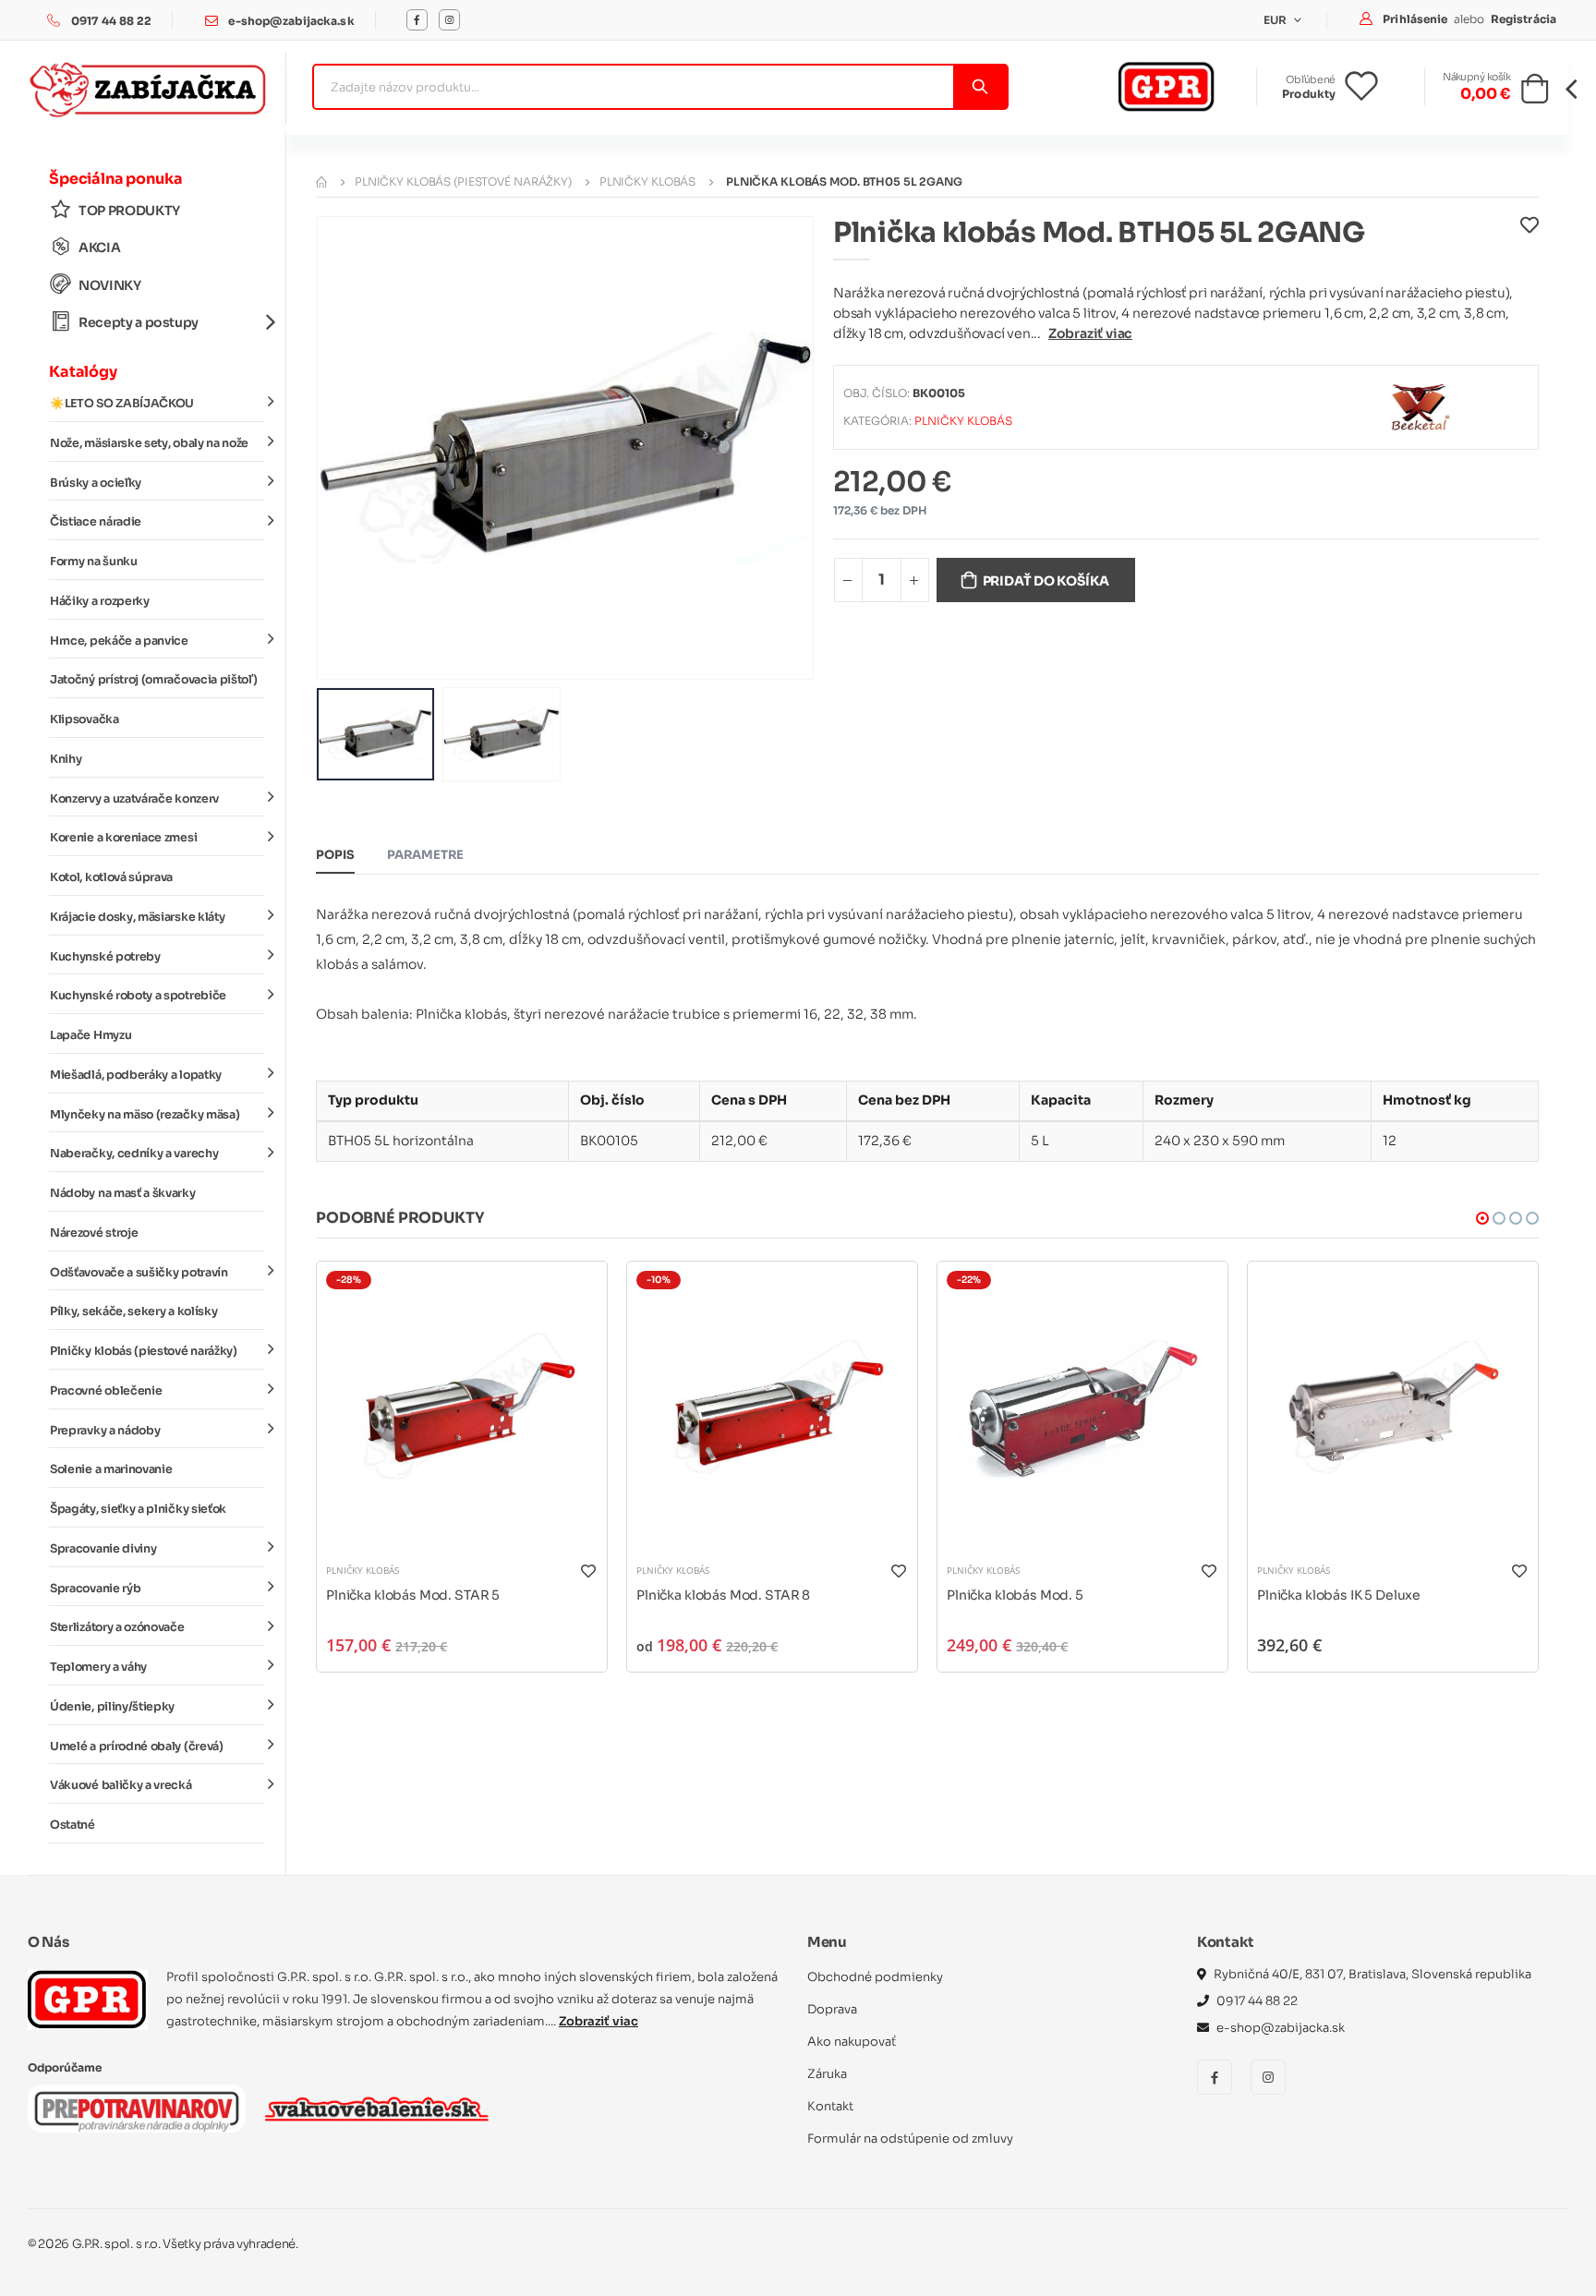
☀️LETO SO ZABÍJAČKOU (122, 404)
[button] (1535, 94)
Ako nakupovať (852, 2042)
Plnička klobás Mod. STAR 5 (413, 1595)
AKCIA (99, 248)
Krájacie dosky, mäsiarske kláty (137, 917)
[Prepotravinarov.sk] (137, 2109)
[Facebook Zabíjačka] (417, 20)
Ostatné (73, 1825)
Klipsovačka (85, 719)
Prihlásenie (1416, 19)
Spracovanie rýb (95, 1589)
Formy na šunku (94, 562)
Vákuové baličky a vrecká (121, 1785)
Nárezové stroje (94, 1233)
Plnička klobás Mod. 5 (1015, 1595)
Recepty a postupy (139, 322)
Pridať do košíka (1046, 581)
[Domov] (321, 181)
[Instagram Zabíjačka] (449, 20)
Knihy (66, 759)
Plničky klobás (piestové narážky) (144, 1351)
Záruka (827, 2074)
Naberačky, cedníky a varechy (134, 1154)
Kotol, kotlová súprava (111, 877)
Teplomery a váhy (98, 1667)
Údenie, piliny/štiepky (112, 1707)
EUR (1277, 20)
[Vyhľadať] (979, 87)
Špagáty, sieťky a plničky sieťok (138, 1509)
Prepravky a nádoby (105, 1431)
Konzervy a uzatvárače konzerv (134, 799)
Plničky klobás (647, 181)
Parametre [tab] (425, 855)
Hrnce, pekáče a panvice (119, 641)
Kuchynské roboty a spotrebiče (138, 996)
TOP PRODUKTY (129, 211)
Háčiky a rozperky (100, 601)
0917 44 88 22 (112, 21)
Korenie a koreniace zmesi (123, 838)
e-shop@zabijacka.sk (291, 21)
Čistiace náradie (96, 522)
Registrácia (1523, 19)
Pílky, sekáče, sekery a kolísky (133, 1311)
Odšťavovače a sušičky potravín (139, 1273)
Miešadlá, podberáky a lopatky (136, 1075)
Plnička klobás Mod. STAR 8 (723, 1595)
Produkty (1309, 94)
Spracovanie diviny (103, 1549)
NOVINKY (110, 285)
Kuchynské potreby (105, 957)
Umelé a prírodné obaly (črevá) (137, 1746)
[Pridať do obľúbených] (1529, 237)
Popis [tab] (335, 855)
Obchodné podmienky (875, 1977)
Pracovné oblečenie (106, 1391)
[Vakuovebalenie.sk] (376, 2109)
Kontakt (830, 2106)
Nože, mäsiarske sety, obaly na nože (149, 443)
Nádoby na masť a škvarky (123, 1193)
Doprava (832, 2009)
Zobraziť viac (1090, 333)
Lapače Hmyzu (91, 1035)
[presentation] (345, 447)
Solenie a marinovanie (111, 1469)
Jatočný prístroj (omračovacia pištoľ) (153, 680)
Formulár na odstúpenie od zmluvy (910, 2139)
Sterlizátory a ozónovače (117, 1627)
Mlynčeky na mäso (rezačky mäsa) (145, 1115)
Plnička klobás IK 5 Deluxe (1339, 1595)
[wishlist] (1376, 87)
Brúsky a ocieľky (96, 483)
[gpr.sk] (88, 2000)
